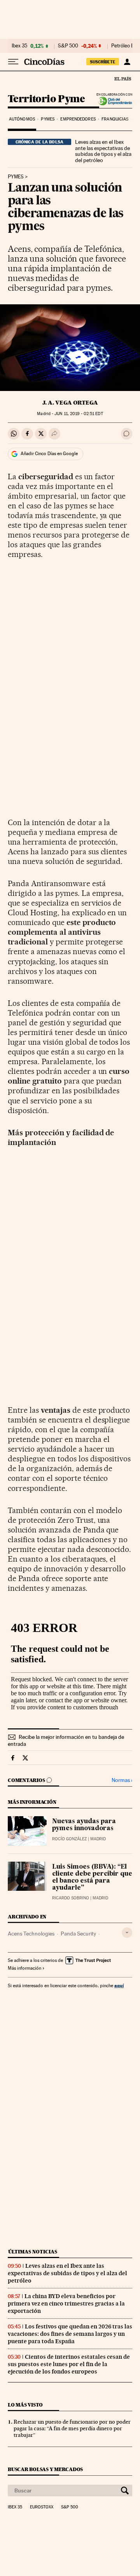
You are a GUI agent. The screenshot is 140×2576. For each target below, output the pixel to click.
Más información (24, 1968)
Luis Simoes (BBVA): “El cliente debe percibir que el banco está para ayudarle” (92, 1878)
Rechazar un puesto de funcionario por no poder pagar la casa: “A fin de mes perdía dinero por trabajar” (72, 2428)
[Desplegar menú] (13, 62)
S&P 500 (68, 46)
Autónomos (22, 119)
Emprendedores (78, 119)
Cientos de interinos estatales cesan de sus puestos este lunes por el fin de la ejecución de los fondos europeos (69, 2364)
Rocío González (69, 1839)
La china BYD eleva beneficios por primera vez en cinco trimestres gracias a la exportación (66, 2304)
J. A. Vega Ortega (70, 403)
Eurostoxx (42, 2507)
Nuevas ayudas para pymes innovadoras (84, 1825)
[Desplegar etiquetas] (127, 1933)
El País (122, 79)
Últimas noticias (33, 2252)
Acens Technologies (31, 1934)
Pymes (48, 119)
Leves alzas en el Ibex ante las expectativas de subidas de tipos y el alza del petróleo (103, 151)
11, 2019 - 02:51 (79, 414)
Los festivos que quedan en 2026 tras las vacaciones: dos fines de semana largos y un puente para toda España (70, 2334)
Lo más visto (25, 2405)
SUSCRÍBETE (103, 62)
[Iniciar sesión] (127, 62)
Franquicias (115, 119)
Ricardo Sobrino (71, 1898)
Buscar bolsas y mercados (45, 2469)
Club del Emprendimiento (113, 101)
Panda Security (78, 1934)
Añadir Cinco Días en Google (49, 454)
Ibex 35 (19, 46)
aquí (119, 1985)
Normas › (122, 1780)
